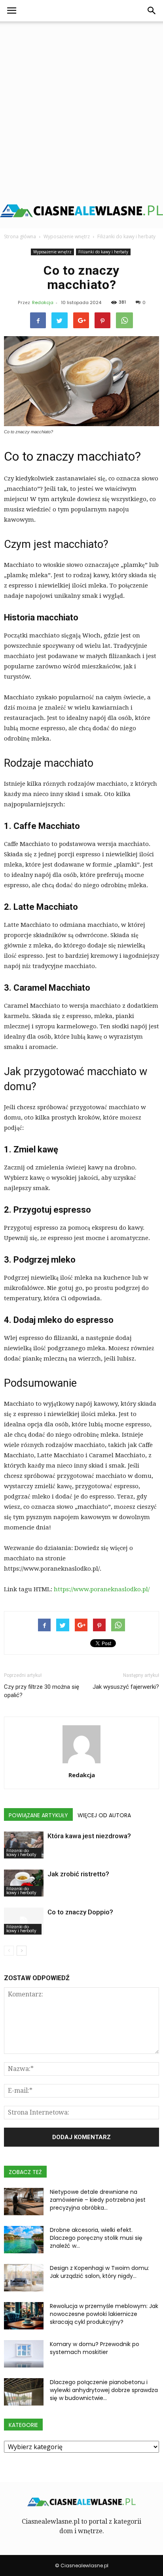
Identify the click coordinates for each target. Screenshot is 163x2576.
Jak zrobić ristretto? (78, 1874)
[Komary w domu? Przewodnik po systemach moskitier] (24, 2354)
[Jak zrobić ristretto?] (24, 1883)
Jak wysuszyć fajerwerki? (126, 1687)
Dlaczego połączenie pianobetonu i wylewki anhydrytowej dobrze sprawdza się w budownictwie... (104, 2390)
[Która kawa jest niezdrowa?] (24, 1845)
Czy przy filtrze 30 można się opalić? (42, 1691)
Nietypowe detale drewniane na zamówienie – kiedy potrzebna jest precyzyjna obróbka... (98, 2200)
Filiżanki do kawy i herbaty (103, 252)
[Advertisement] (81, 107)
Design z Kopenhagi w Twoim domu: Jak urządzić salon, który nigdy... (100, 2272)
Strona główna (20, 236)
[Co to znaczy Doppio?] (24, 1921)
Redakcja (43, 302)
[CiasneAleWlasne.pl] (81, 211)
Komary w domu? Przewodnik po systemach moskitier (95, 2348)
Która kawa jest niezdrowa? (89, 1836)
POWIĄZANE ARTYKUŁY (38, 1815)
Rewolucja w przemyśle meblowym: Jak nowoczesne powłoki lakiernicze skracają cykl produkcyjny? (104, 2314)
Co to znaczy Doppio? (80, 1912)
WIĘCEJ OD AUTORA (104, 1815)
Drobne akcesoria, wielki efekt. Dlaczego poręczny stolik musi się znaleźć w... (96, 2238)
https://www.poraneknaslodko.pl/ (102, 1589)
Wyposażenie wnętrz (52, 252)
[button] (152, 11)
